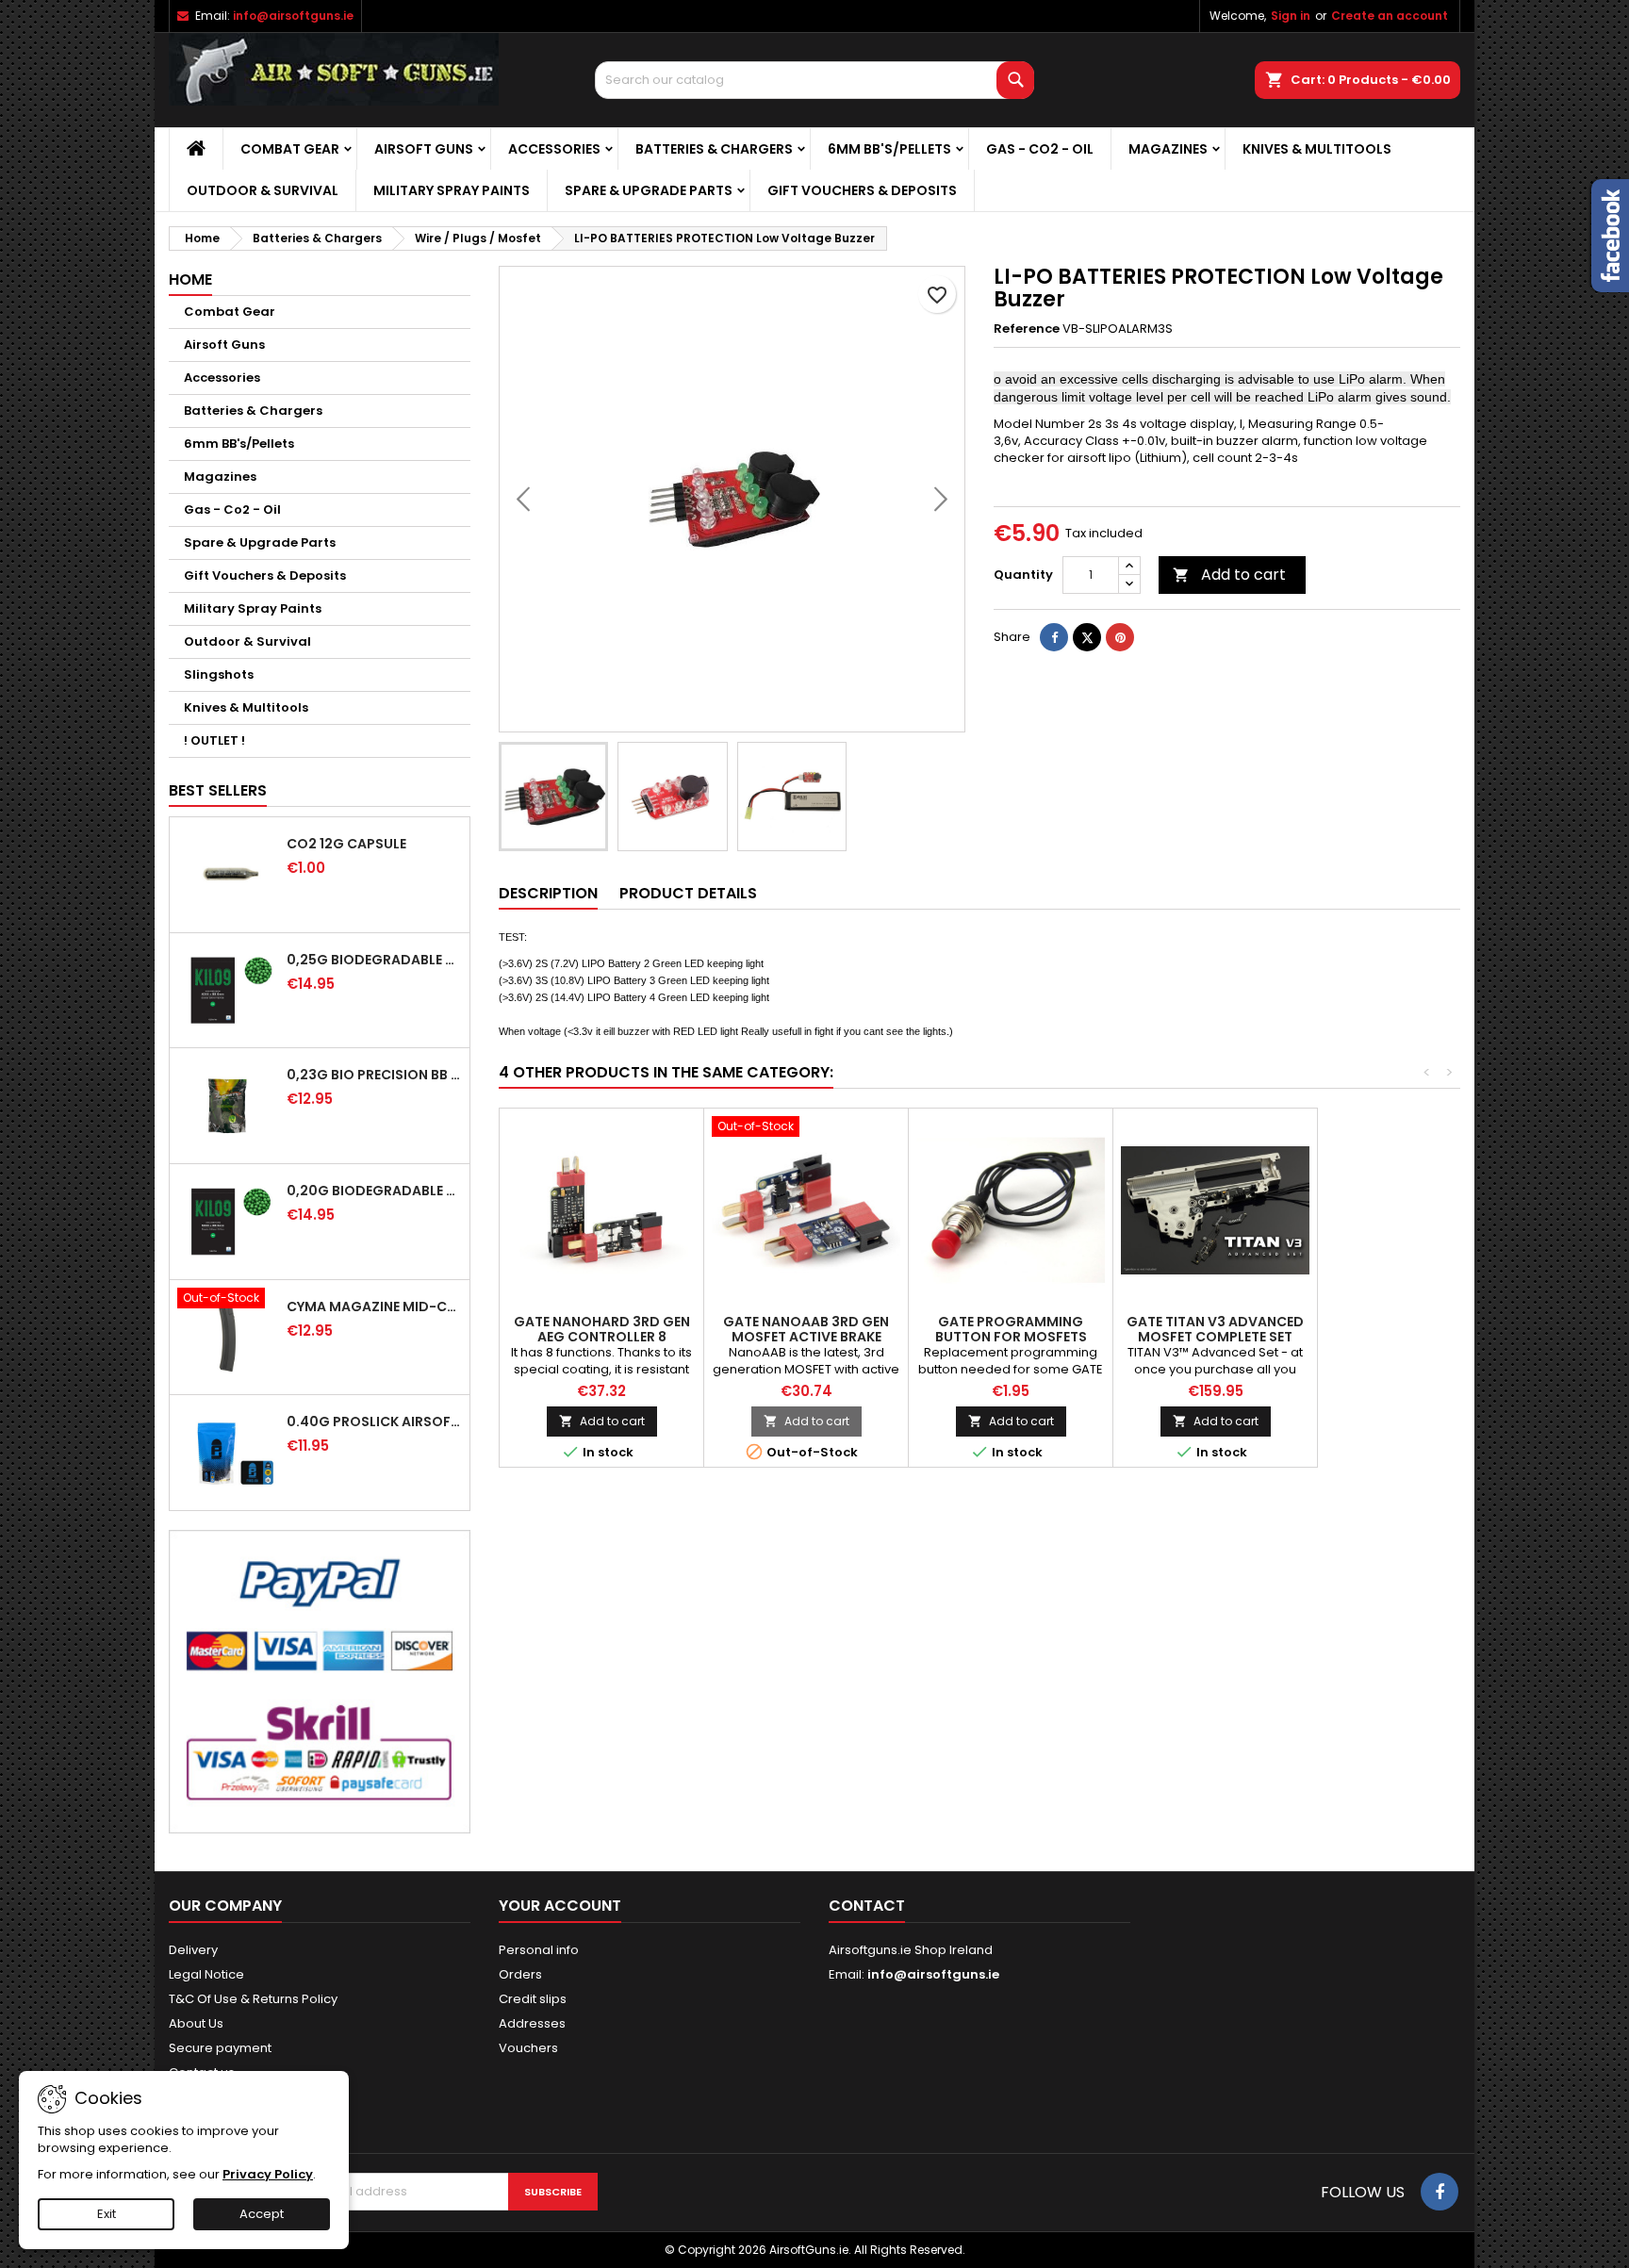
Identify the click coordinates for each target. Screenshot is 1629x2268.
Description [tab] (548, 893)
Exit (107, 2214)
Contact (867, 1906)
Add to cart (1229, 575)
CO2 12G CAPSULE (346, 844)
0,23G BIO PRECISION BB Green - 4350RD (374, 1075)
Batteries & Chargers (714, 149)
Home (190, 279)
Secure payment (220, 2048)
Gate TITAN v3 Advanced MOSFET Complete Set (1215, 1329)
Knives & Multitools (1317, 149)
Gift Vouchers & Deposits (862, 190)
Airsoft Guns (424, 149)
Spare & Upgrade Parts (649, 190)
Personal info (539, 1950)
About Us (196, 2023)
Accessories (554, 149)
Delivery (193, 1950)
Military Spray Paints (452, 190)
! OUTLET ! (214, 740)
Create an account (1390, 16)
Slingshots (219, 674)
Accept (262, 2214)
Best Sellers (218, 790)
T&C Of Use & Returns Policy (253, 1999)
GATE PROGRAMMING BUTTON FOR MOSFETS (1011, 1329)
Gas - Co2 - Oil (1040, 149)
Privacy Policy (268, 2174)
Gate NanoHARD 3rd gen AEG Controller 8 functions (602, 1337)
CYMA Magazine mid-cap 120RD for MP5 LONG (374, 1307)
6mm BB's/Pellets (889, 149)
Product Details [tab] (688, 893)
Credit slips (533, 1999)
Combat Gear (290, 149)
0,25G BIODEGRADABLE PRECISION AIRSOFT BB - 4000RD (374, 960)
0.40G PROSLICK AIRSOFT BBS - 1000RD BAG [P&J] (374, 1422)
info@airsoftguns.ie (293, 16)
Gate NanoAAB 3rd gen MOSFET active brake (806, 1329)
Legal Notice (206, 1974)
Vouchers (528, 2048)
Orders (520, 1974)
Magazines (1168, 149)
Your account (560, 1906)
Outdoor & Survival (263, 190)
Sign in (1291, 16)
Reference (1027, 329)
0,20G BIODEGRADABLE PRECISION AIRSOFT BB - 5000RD (374, 1191)
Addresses (532, 2023)
